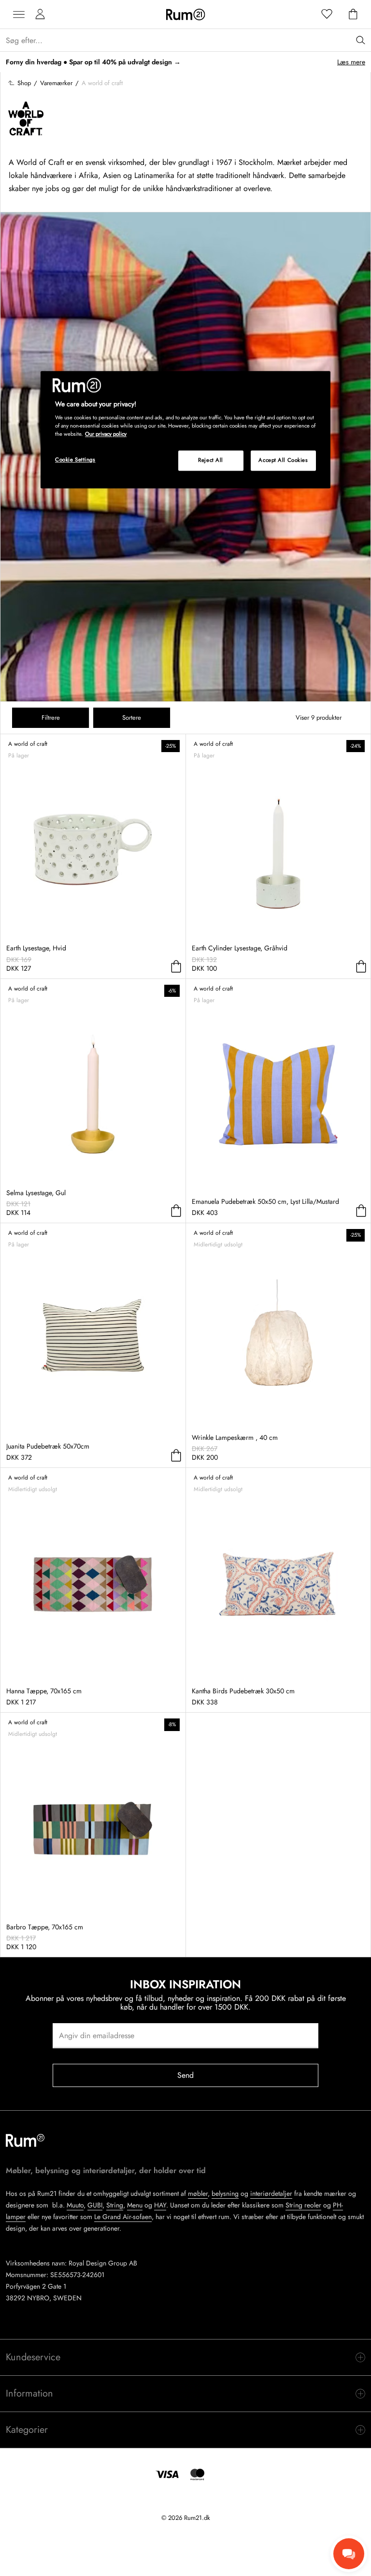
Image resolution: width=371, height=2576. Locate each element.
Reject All (211, 460)
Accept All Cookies (283, 460)
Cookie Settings (75, 460)
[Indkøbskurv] (353, 15)
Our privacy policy (106, 434)
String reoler (303, 2205)
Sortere (132, 718)
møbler (198, 2193)
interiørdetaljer (271, 2193)
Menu (135, 2205)
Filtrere (51, 718)
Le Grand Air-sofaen (123, 2217)
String (115, 2205)
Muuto (75, 2205)
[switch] (185, 2357)
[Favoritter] (327, 15)
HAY (160, 2205)
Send (186, 2075)
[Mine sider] (40, 15)
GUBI (95, 2205)
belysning (225, 2193)
